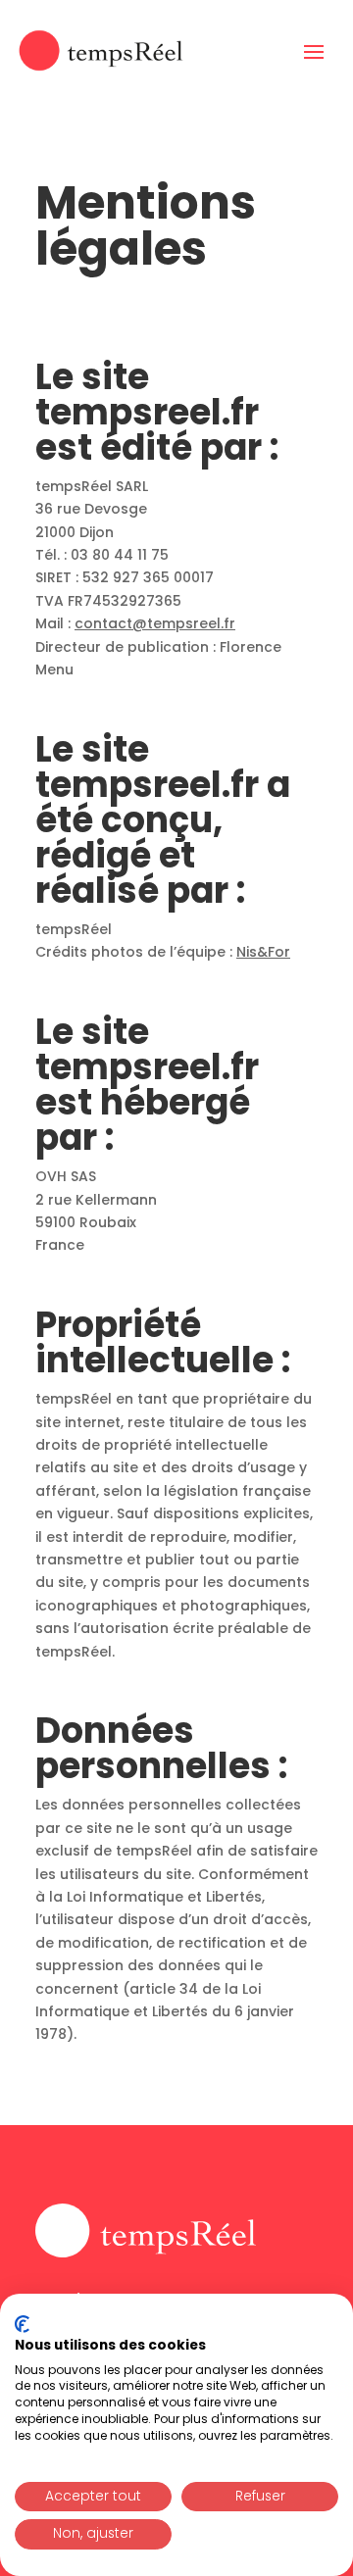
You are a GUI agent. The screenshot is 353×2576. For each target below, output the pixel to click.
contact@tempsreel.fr (155, 623)
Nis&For (263, 952)
